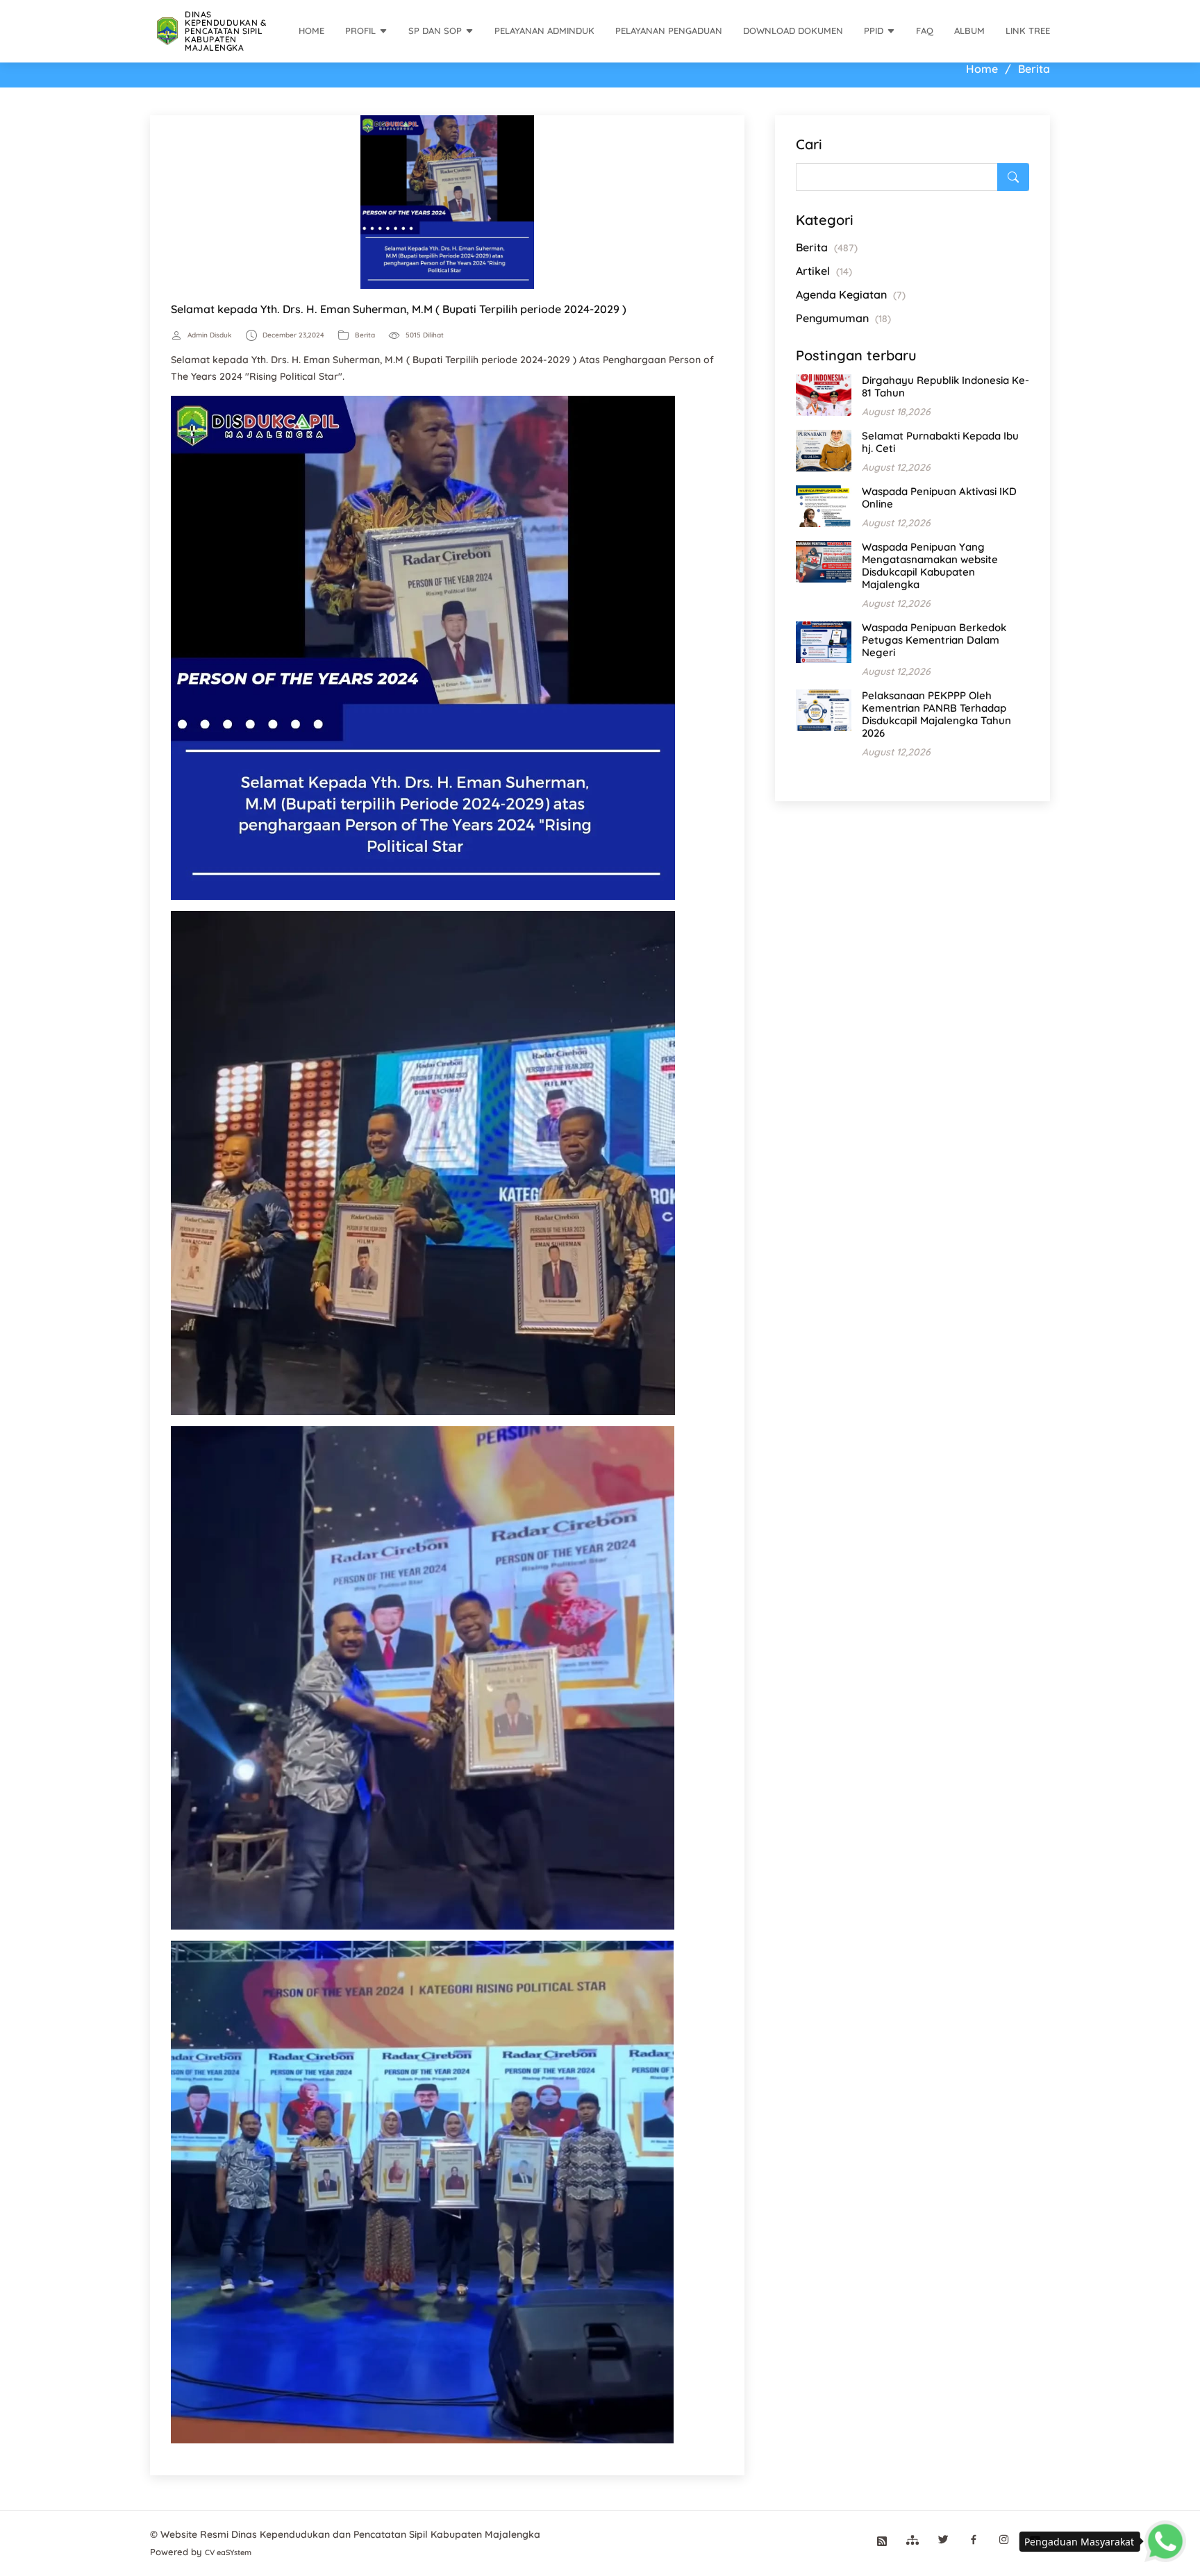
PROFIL (360, 31)
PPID (874, 31)
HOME (311, 31)
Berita (365, 335)
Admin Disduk (210, 335)
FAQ (925, 31)
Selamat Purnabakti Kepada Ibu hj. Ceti (940, 442)
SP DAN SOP (435, 31)
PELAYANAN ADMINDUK (544, 31)
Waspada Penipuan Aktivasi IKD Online (939, 497)
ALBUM (969, 31)
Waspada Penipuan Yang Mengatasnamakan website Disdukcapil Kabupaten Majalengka (930, 566)
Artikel (824, 271)
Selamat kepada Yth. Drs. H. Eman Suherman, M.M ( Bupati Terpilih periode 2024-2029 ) (399, 309)
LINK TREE (1028, 31)
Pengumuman (843, 318)
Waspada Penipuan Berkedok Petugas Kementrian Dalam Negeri (934, 640)
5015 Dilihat (425, 335)
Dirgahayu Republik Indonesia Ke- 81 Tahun (945, 386)
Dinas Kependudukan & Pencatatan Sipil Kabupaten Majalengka (225, 31)
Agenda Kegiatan (851, 294)
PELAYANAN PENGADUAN (669, 31)
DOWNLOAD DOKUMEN (793, 31)
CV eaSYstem (228, 2552)
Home (982, 69)
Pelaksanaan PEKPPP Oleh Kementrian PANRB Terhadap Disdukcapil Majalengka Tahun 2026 (936, 714)
